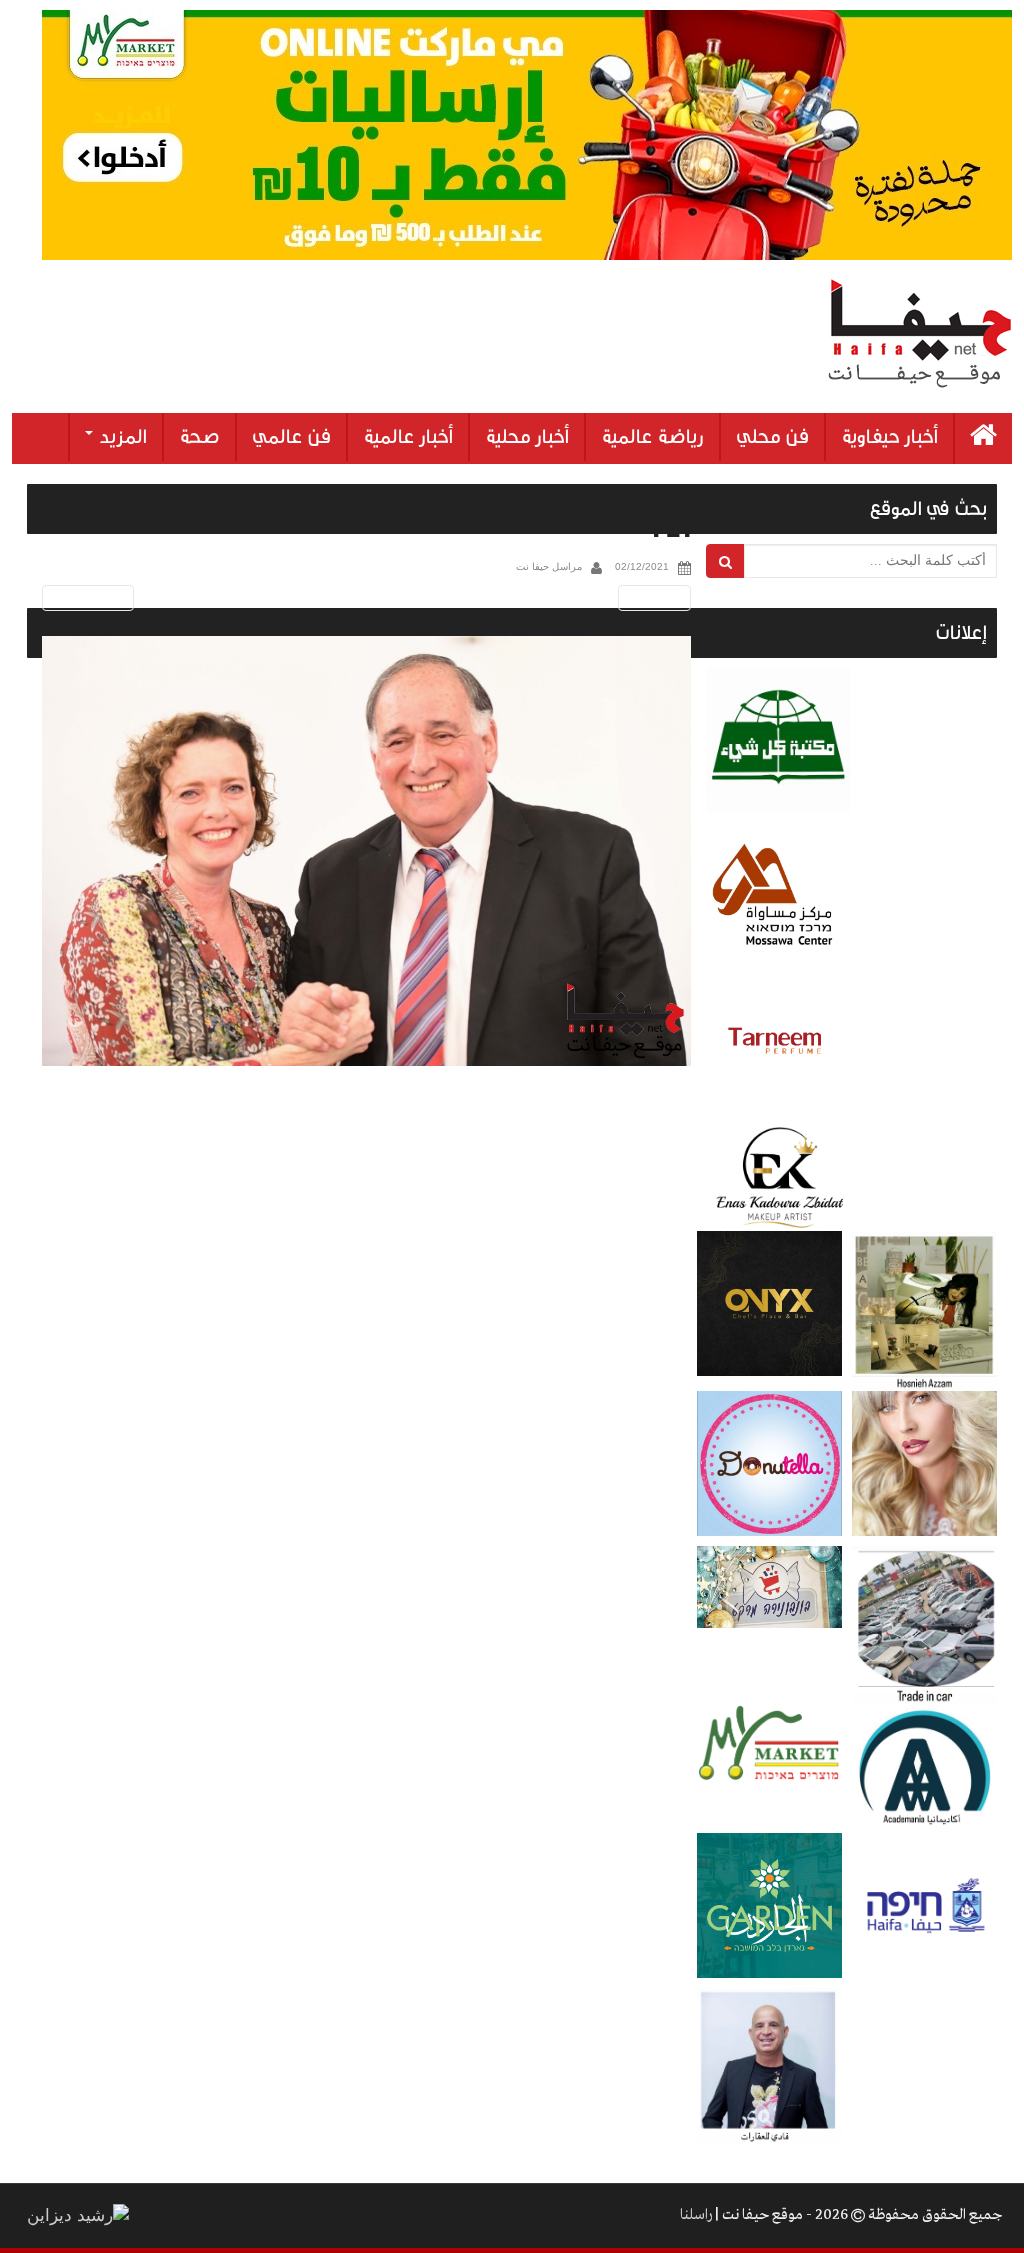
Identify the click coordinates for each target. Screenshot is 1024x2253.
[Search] (725, 561)
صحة (199, 437)
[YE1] (366, 851)
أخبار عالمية (408, 437)
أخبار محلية (527, 437)
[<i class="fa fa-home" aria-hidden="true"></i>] (983, 438)
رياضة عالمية (652, 437)
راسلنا (696, 2215)
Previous (84, 597)
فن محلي (772, 437)
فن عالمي (291, 437)
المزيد (121, 437)
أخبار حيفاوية (889, 437)
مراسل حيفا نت (549, 566)
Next (658, 597)
